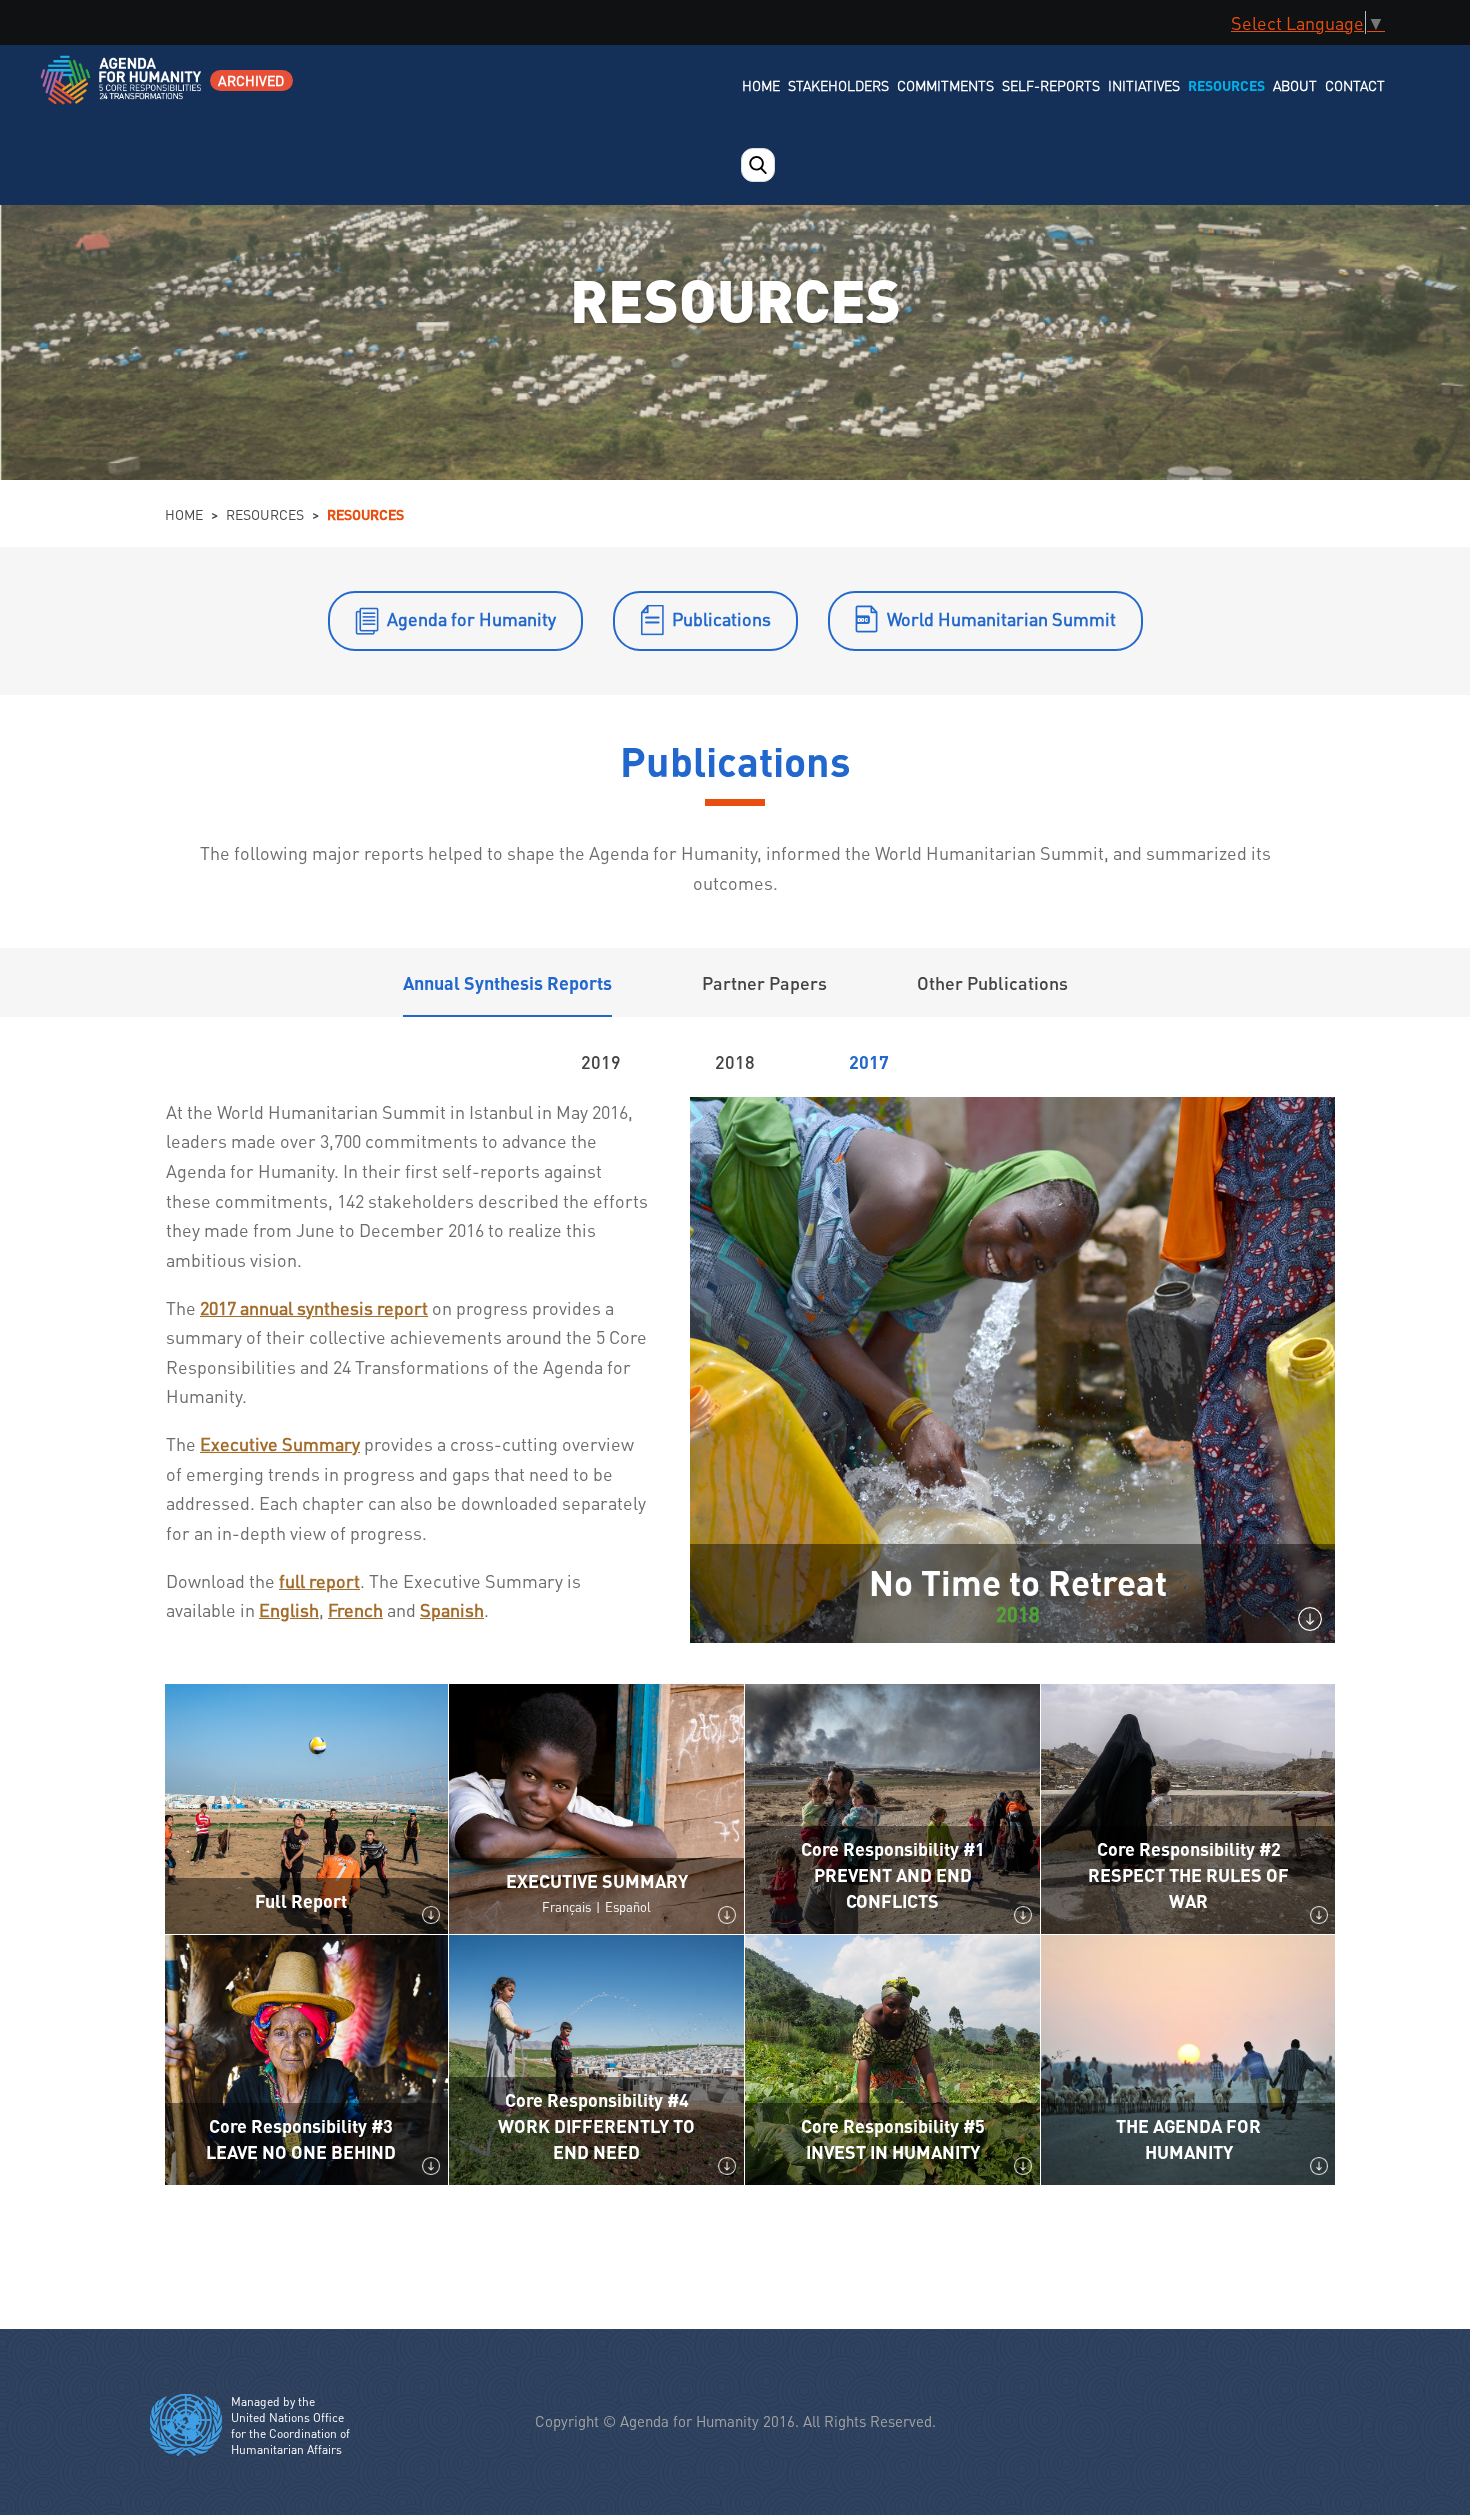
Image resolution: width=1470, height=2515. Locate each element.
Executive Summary (280, 1443)
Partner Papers (764, 982)
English (289, 1609)
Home (761, 85)
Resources (1226, 85)
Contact (1355, 85)
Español (628, 1906)
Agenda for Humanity (471, 618)
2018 (735, 1061)
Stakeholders (838, 85)
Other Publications (992, 982)
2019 (601, 1061)
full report (319, 1580)
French (355, 1609)
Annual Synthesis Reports (507, 982)
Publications (721, 618)
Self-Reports (1051, 85)
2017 (869, 1061)
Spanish (452, 1609)
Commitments (945, 85)
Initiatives (1144, 85)
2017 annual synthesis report (314, 1307)
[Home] (122, 92)
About (1295, 85)
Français (566, 1906)
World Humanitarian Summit (1001, 618)
